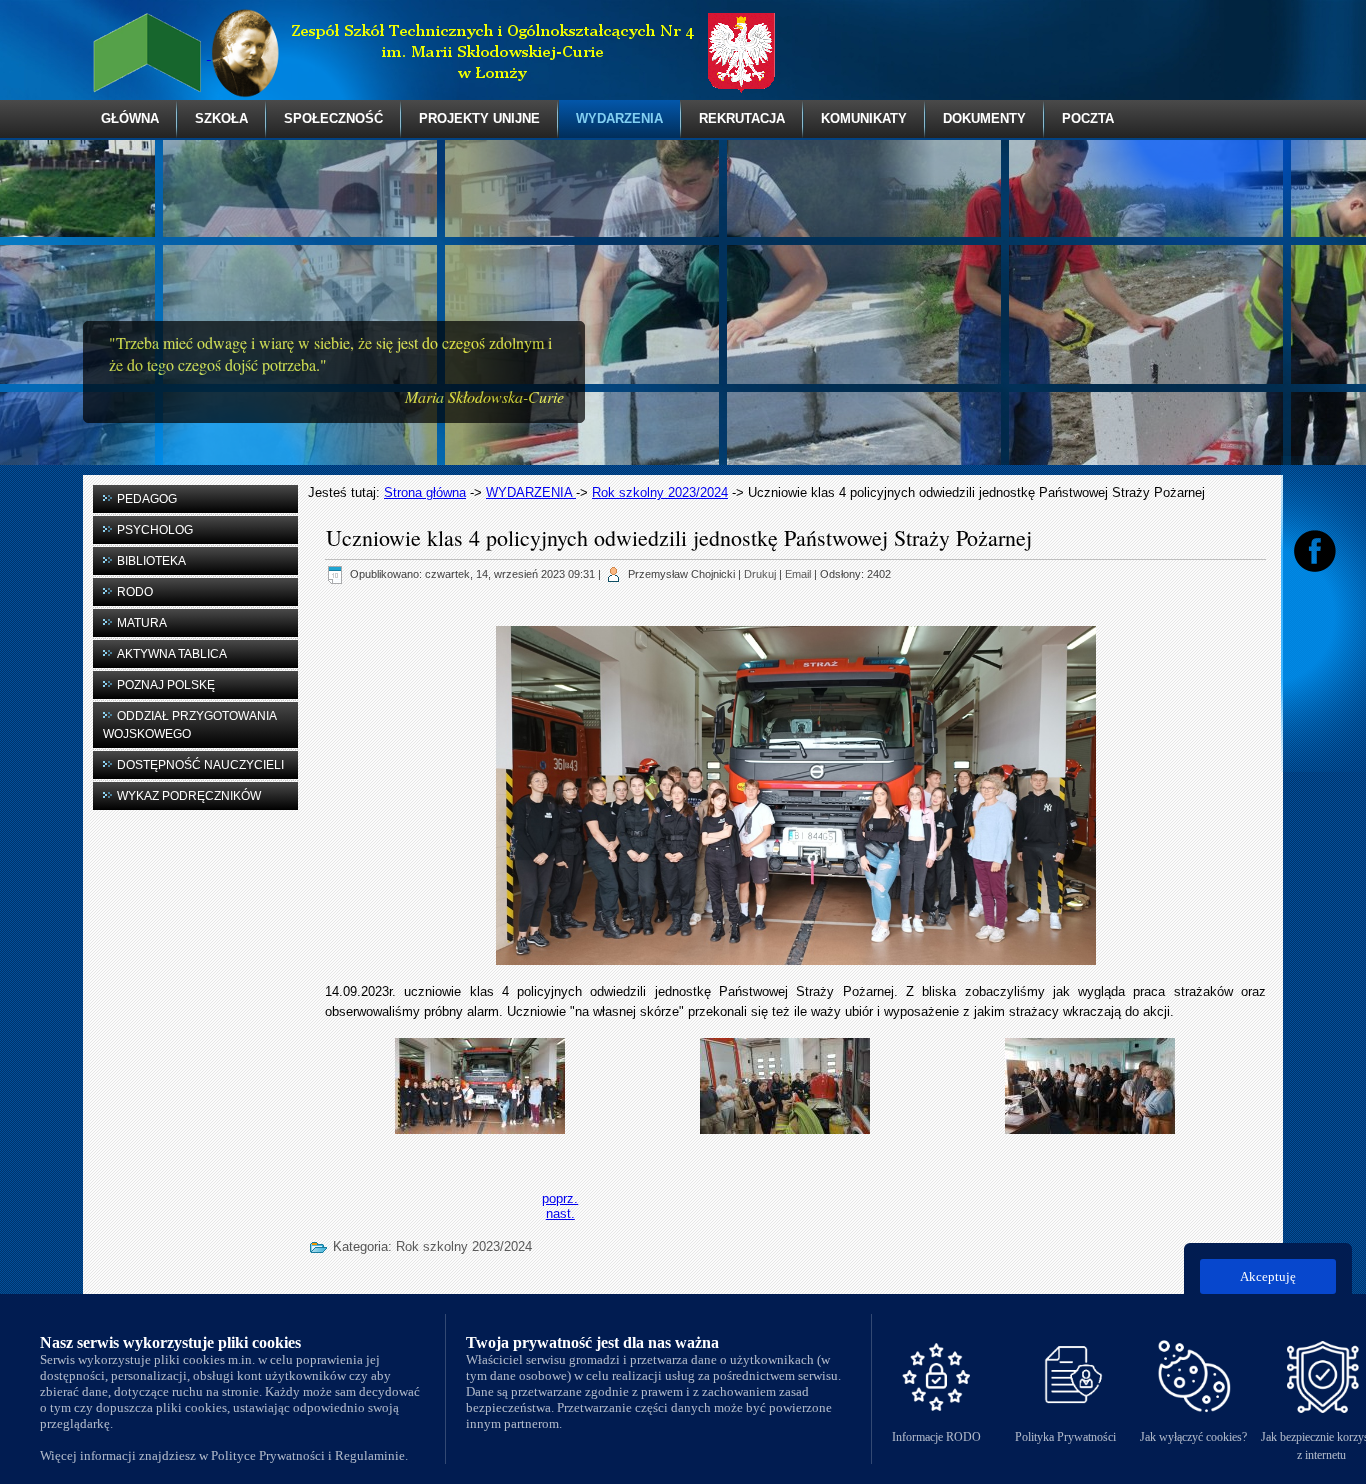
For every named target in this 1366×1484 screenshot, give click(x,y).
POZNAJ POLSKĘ (166, 685)
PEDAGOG (147, 499)
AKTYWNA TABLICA (172, 654)
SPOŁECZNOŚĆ (333, 118)
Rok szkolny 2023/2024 (660, 492)
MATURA (142, 623)
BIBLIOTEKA (151, 561)
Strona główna (425, 492)
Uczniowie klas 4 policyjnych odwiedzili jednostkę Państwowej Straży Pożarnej (679, 537)
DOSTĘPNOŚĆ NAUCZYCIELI (200, 765)
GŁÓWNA (130, 118)
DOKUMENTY (984, 118)
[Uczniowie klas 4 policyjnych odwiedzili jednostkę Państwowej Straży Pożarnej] (480, 1084)
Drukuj (760, 574)
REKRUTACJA (742, 118)
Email (798, 574)
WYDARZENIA (619, 118)
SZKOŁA (221, 118)
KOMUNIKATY (864, 118)
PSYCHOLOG (155, 530)
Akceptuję (1268, 1276)
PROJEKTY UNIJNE (479, 118)
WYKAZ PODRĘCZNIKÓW (189, 796)
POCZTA (1088, 118)
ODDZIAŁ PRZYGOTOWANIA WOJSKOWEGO (190, 725)
